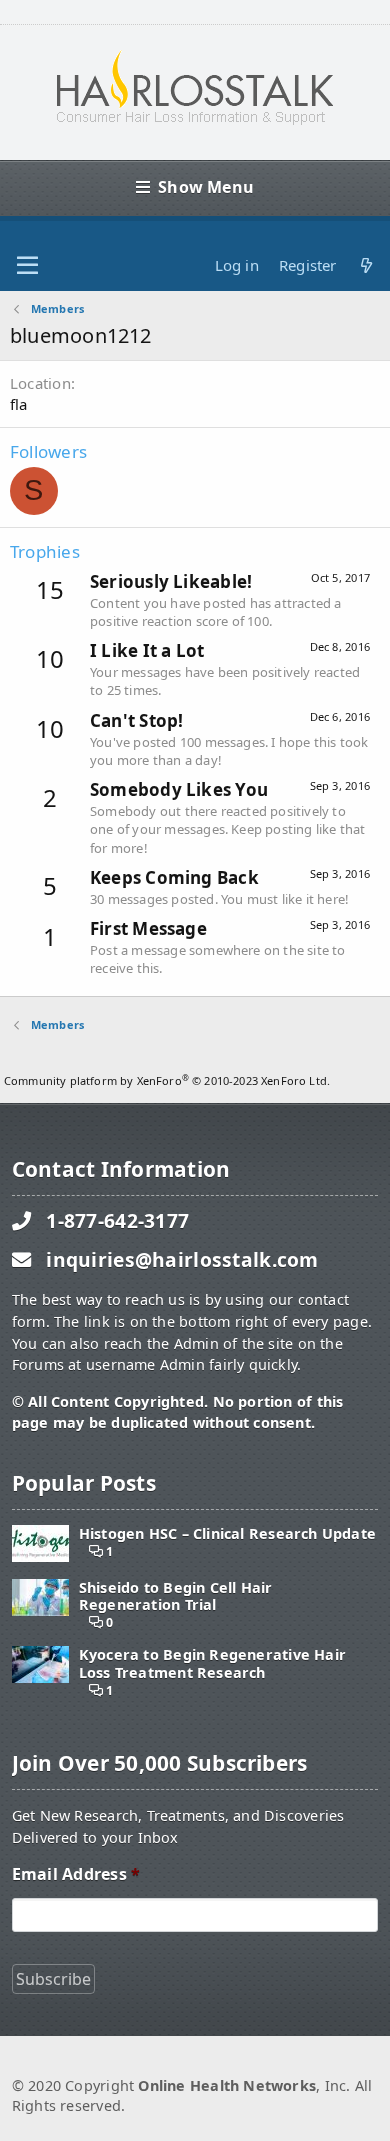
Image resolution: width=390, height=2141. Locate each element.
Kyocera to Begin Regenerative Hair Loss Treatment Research (212, 1663)
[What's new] (366, 265)
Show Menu (206, 187)
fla (19, 404)
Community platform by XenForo (167, 1080)
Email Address (76, 1874)
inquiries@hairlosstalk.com (182, 1259)
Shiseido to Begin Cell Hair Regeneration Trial (176, 1596)
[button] (27, 266)
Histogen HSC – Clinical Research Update (227, 1533)
